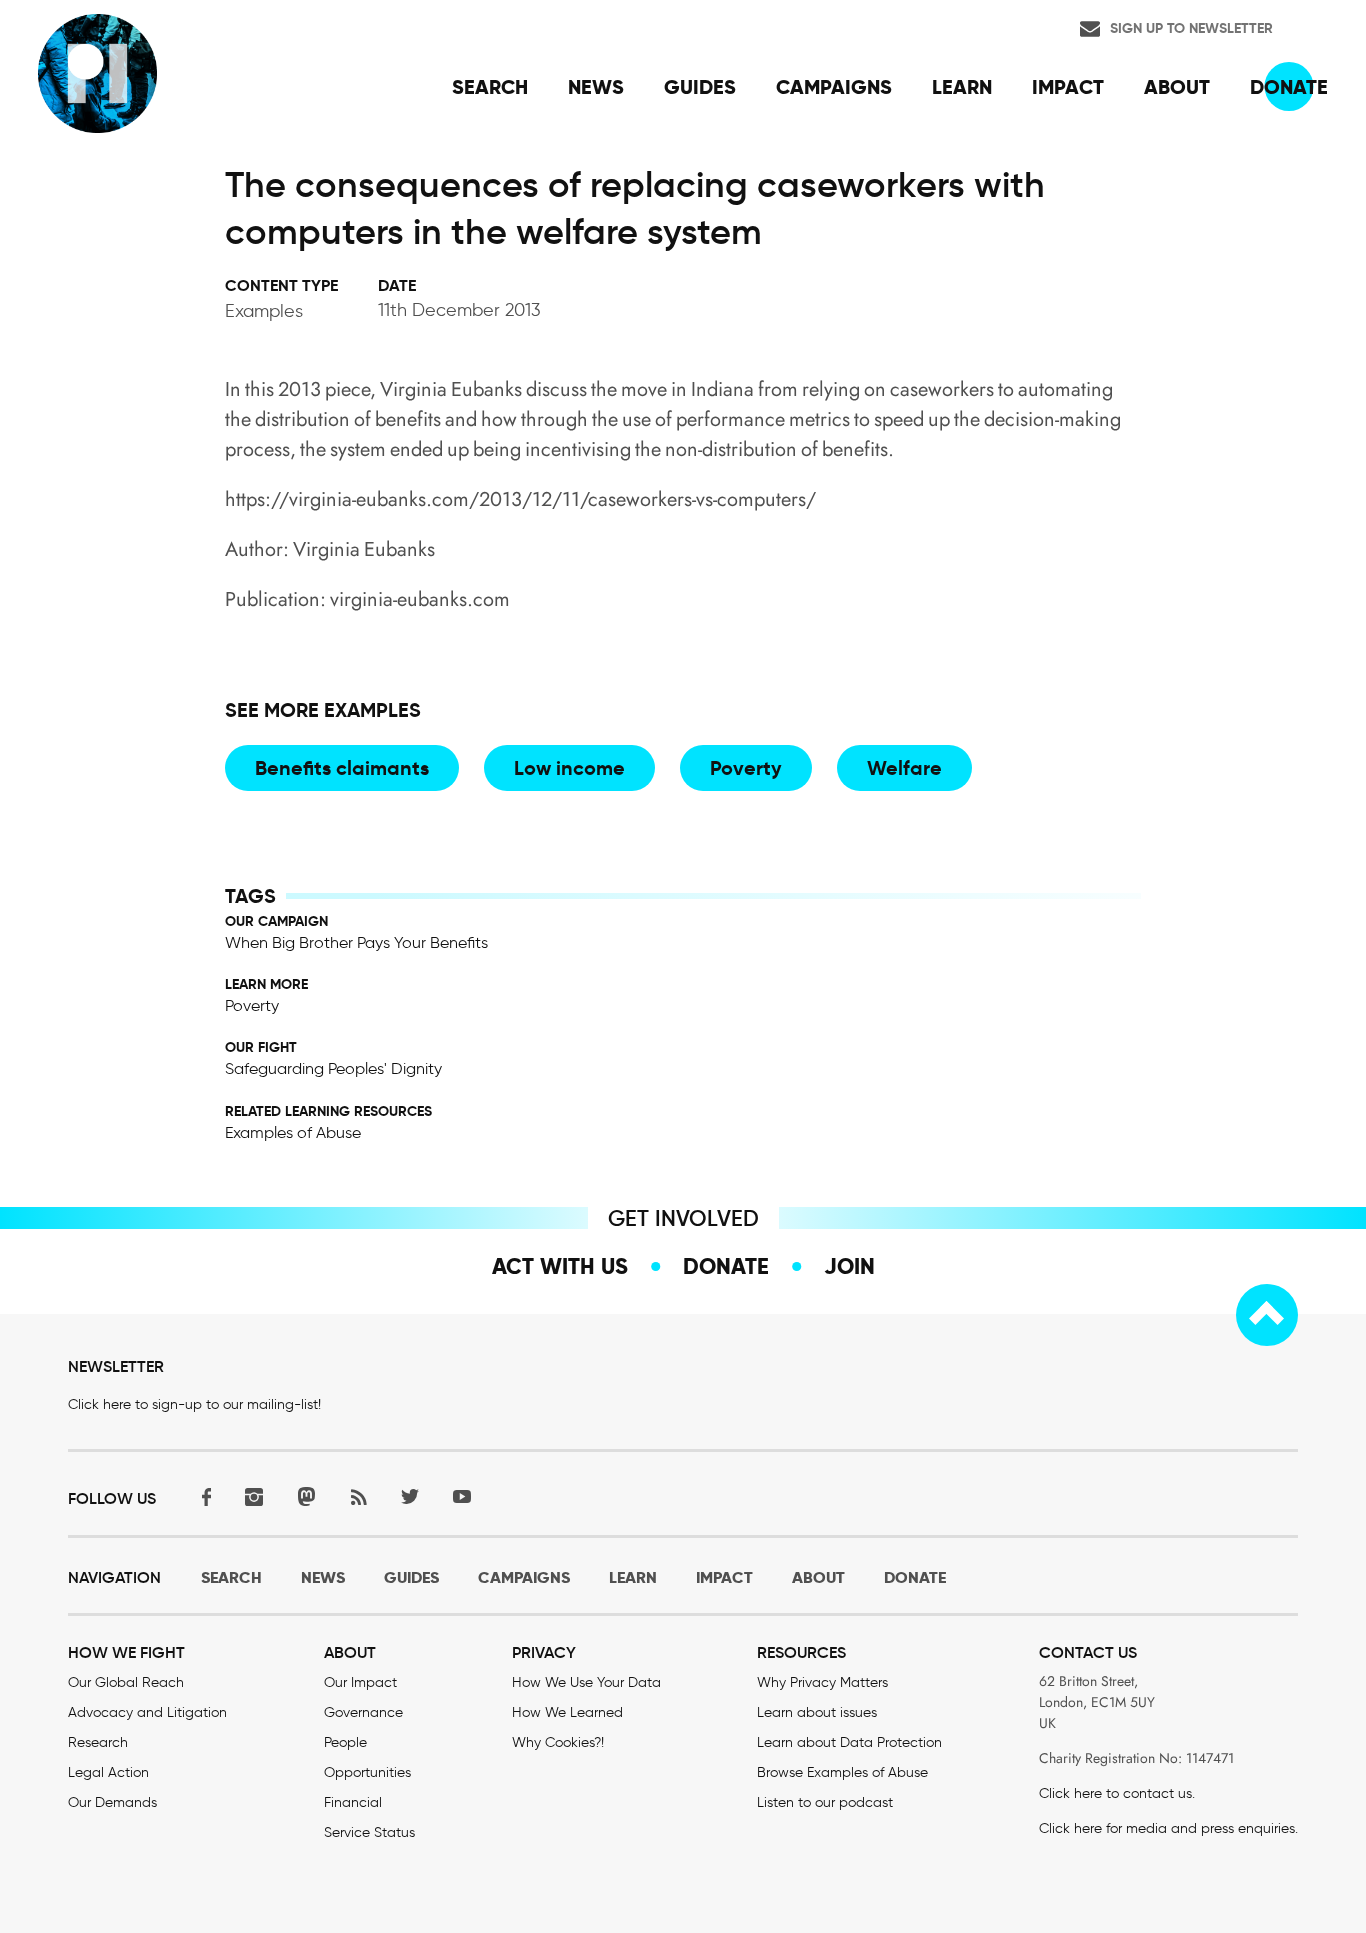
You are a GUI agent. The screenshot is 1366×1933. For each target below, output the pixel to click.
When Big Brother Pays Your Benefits (356, 942)
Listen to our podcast (825, 1802)
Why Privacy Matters (822, 1682)
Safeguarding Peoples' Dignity (333, 1068)
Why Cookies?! (558, 1742)
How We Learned (567, 1712)
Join (849, 1266)
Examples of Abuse (293, 1132)
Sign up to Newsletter (1191, 28)
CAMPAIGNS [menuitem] (834, 87)
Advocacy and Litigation (147, 1712)
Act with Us (560, 1266)
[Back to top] (1267, 1315)
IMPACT (724, 1577)
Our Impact (360, 1682)
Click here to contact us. (1117, 1793)
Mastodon (306, 1496)
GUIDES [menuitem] (700, 87)
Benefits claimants (342, 768)
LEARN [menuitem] (962, 87)
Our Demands (112, 1802)
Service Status (369, 1832)
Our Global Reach (126, 1682)
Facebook (202, 1496)
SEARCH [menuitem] (490, 87)
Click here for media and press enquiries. (1168, 1828)
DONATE (915, 1577)
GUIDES (411, 1577)
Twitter (410, 1496)
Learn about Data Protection (849, 1742)
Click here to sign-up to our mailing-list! (194, 1404)
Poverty (746, 768)
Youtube (462, 1496)
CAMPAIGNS (524, 1577)
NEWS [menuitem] (596, 87)
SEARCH (231, 1577)
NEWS (323, 1577)
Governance (363, 1712)
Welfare (904, 768)
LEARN (633, 1577)
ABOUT (818, 1577)
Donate (726, 1266)
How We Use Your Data (586, 1682)
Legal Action (108, 1772)
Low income (569, 768)
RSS (358, 1496)
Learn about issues (817, 1712)
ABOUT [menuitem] (1177, 87)
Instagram (254, 1496)
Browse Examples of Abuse (842, 1772)
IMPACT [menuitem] (1068, 87)
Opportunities (367, 1772)
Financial (353, 1802)
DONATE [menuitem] (1289, 87)
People (345, 1742)
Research (98, 1742)
